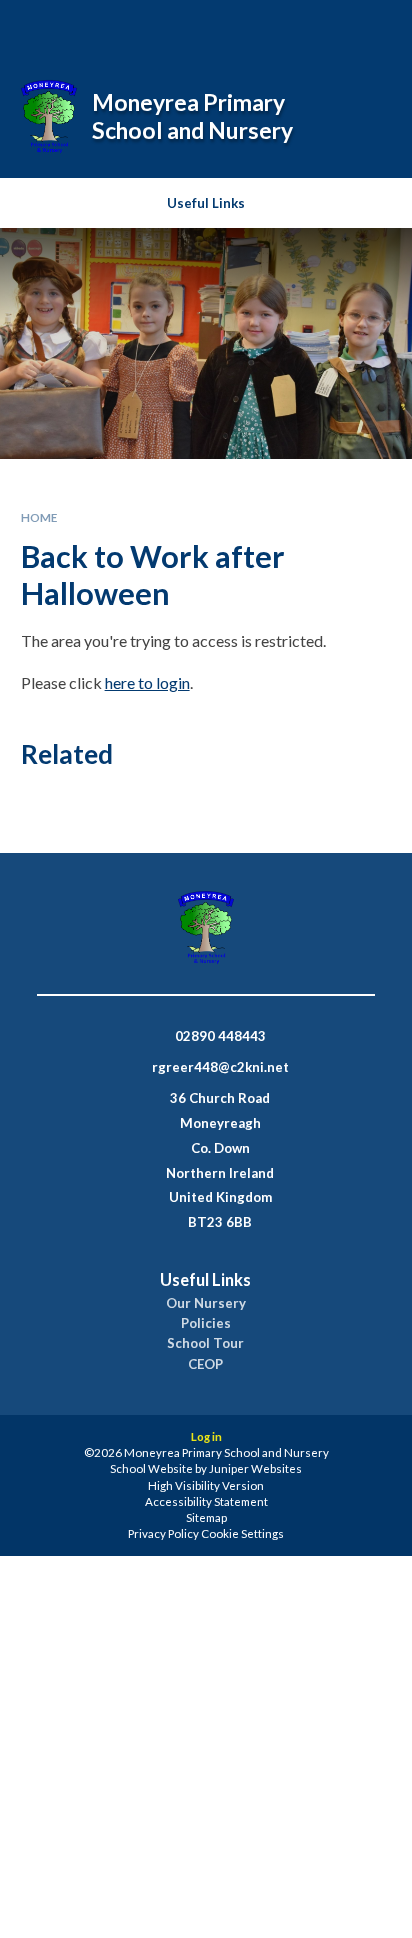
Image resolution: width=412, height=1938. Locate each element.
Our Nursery (206, 1303)
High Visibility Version (206, 1485)
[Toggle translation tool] (319, 28)
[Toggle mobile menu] (371, 28)
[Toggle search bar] (269, 28)
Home (39, 517)
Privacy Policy (163, 1533)
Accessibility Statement (206, 1501)
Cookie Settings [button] (242, 1533)
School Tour (205, 1343)
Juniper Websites (255, 1468)
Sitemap (206, 1517)
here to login (147, 682)
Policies (206, 1323)
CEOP (205, 1364)
